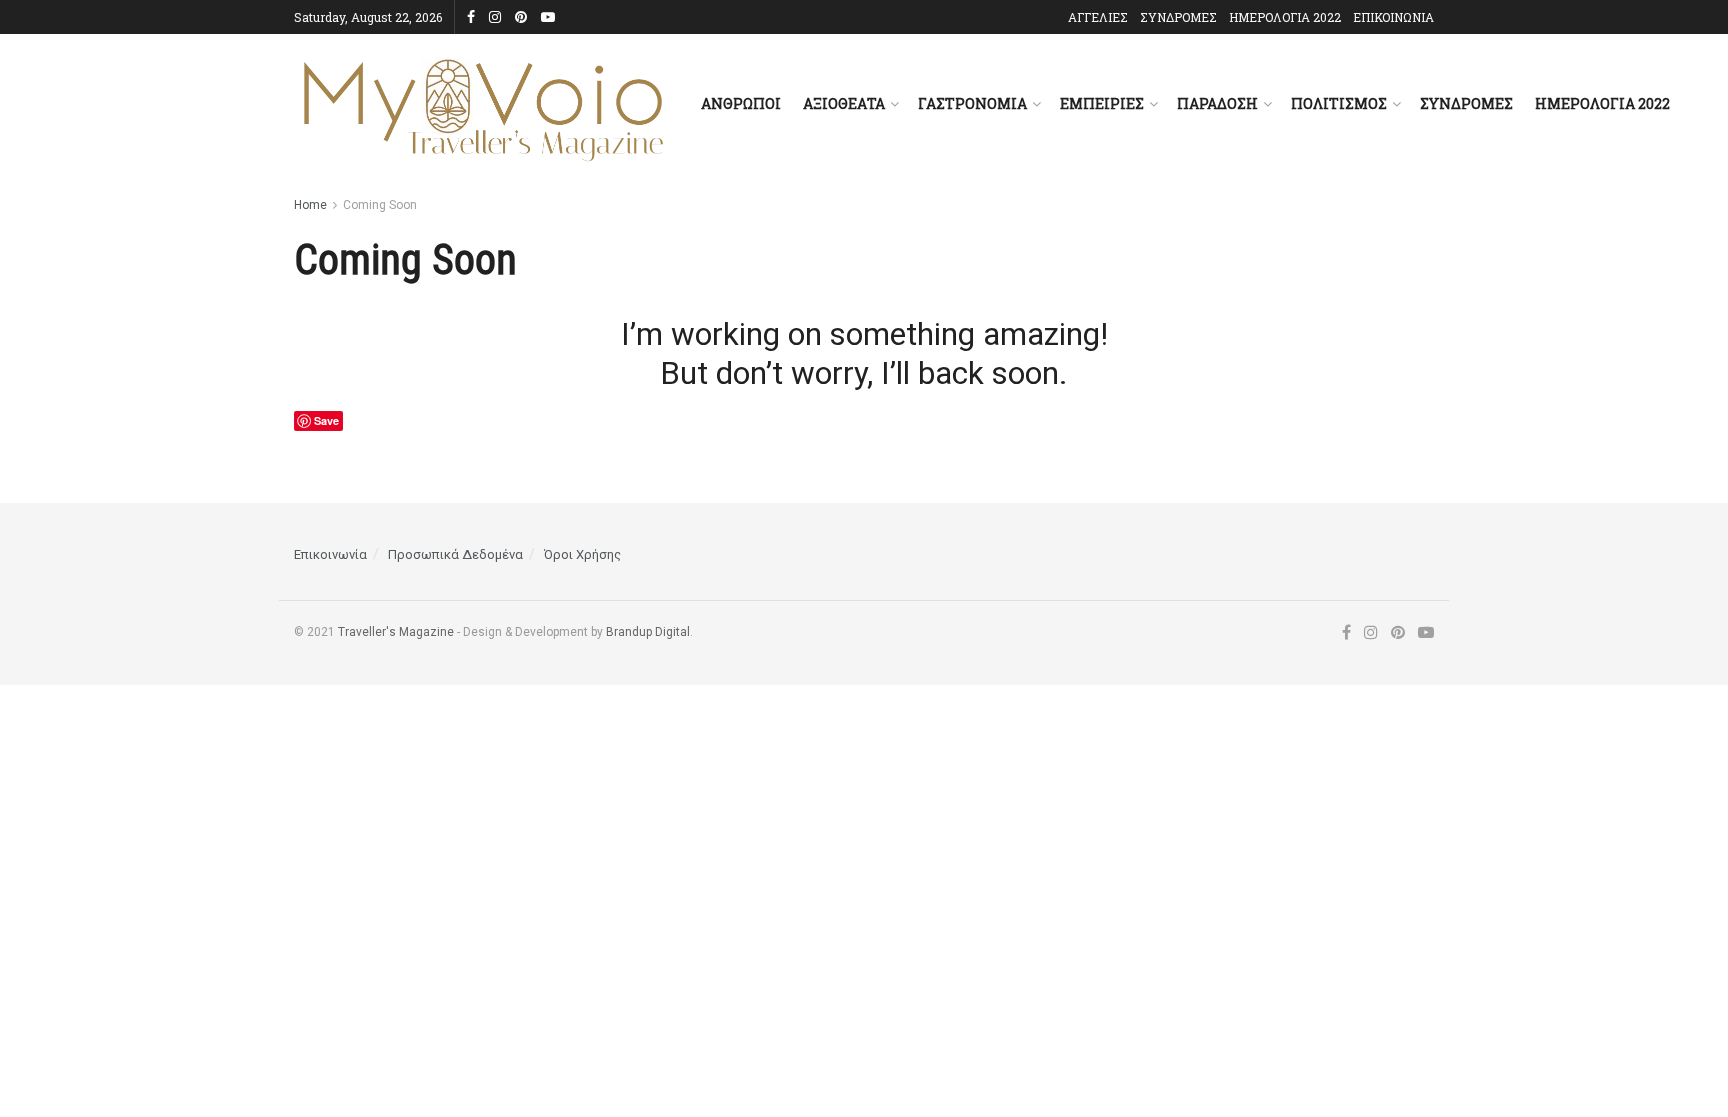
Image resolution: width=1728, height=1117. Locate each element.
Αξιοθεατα (844, 103)
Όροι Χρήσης (582, 554)
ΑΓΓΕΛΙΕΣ (1098, 17)
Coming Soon (380, 205)
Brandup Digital (648, 632)
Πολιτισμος (1339, 103)
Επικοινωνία (330, 554)
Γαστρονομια (972, 103)
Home (310, 205)
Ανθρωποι (741, 103)
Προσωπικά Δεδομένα (455, 554)
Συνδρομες (1466, 103)
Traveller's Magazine (396, 632)
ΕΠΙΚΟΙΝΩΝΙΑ (1393, 17)
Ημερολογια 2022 (1602, 103)
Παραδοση (1217, 103)
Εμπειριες (1102, 103)
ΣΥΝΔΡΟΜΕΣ (1178, 17)
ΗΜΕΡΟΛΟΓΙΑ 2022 (1285, 17)
